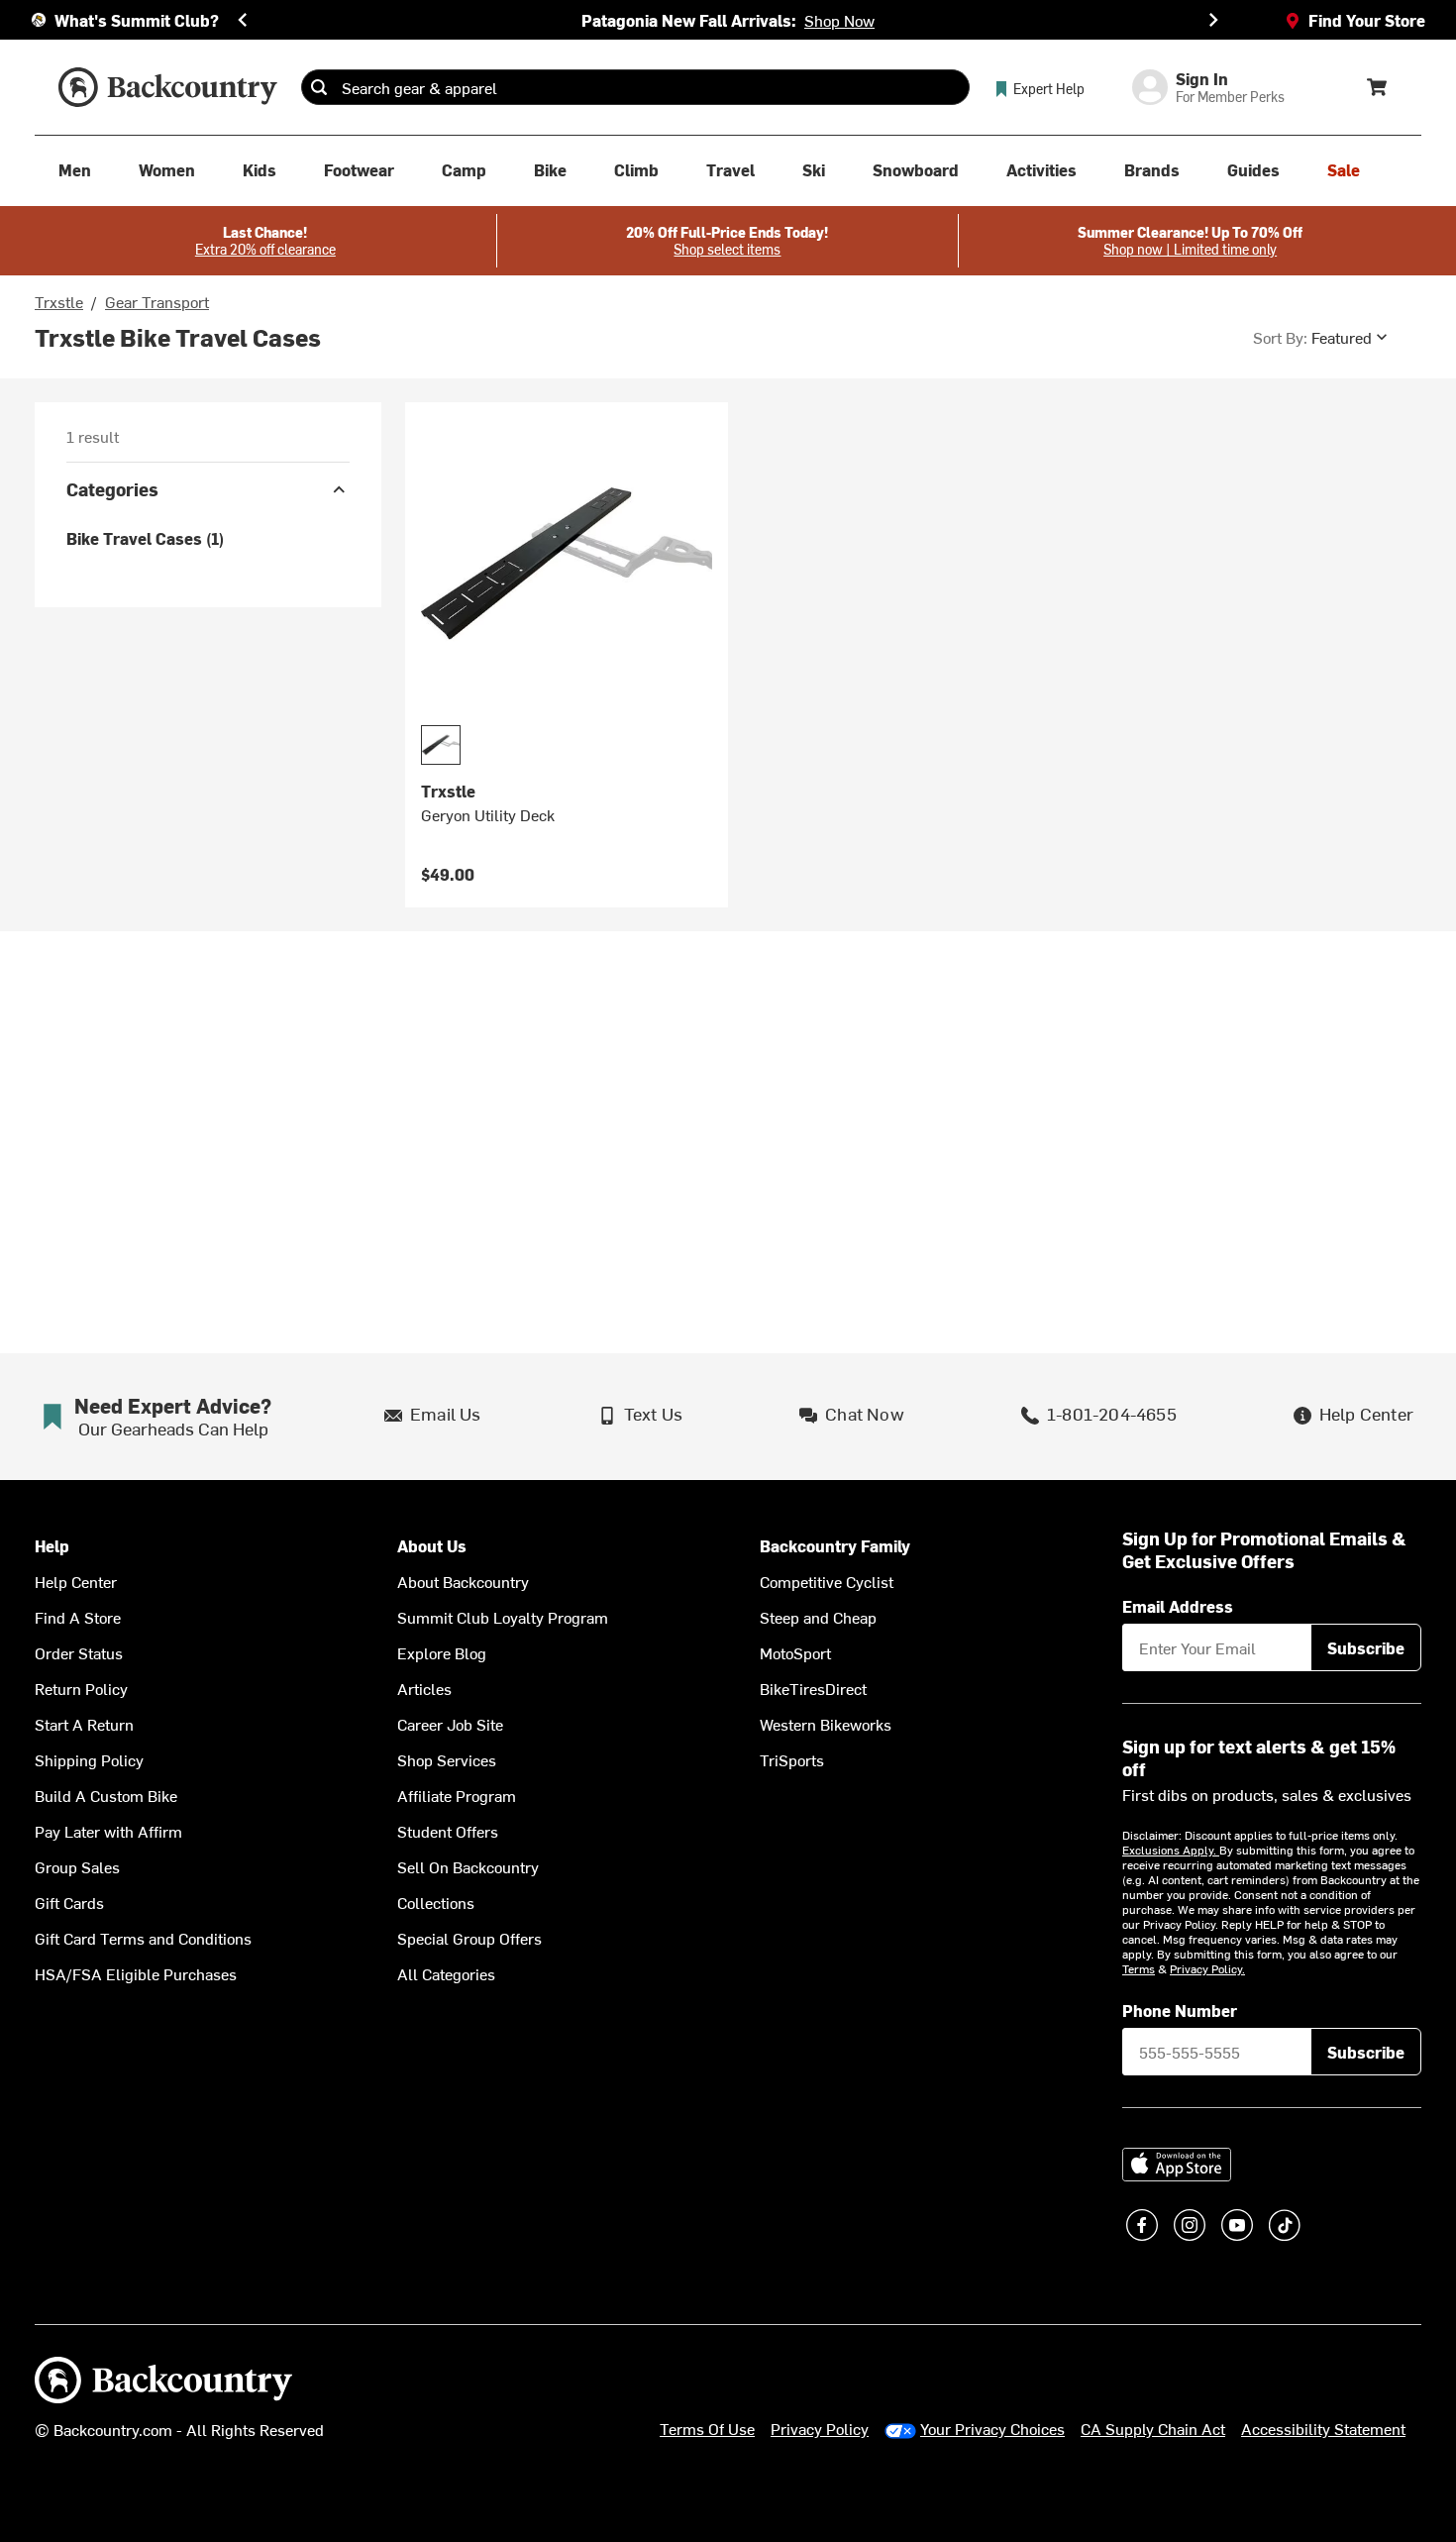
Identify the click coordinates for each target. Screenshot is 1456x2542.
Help (52, 1546)
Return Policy (81, 1688)
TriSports (792, 1759)
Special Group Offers (469, 1938)
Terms (1139, 1968)
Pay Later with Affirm (108, 1831)
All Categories (446, 1973)
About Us (432, 1546)
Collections (436, 1902)
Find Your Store (1367, 20)
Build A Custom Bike (106, 1795)
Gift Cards (69, 1902)
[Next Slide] (1213, 20)
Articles (424, 1688)
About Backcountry (463, 1581)
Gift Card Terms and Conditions (143, 1938)
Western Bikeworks (826, 1724)
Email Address (1178, 1606)
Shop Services (447, 1759)
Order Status (79, 1652)
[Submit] (319, 87)
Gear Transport (157, 301)
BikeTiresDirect (813, 1688)
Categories (112, 489)
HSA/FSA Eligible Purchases (136, 1973)
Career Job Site (450, 1724)
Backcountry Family (835, 1546)
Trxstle (59, 301)
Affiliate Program (457, 1795)
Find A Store (78, 1617)
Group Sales (77, 1866)
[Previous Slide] (243, 20)
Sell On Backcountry (468, 1866)
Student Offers (448, 1831)
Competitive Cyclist (827, 1581)
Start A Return (84, 1724)
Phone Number (1180, 2010)
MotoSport (795, 1652)
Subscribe (1366, 1647)
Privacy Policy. (1207, 1968)
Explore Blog (442, 1652)
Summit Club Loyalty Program (503, 1617)
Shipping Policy (89, 1759)
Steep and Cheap (818, 1617)
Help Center (76, 1581)
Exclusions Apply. (1171, 1850)
